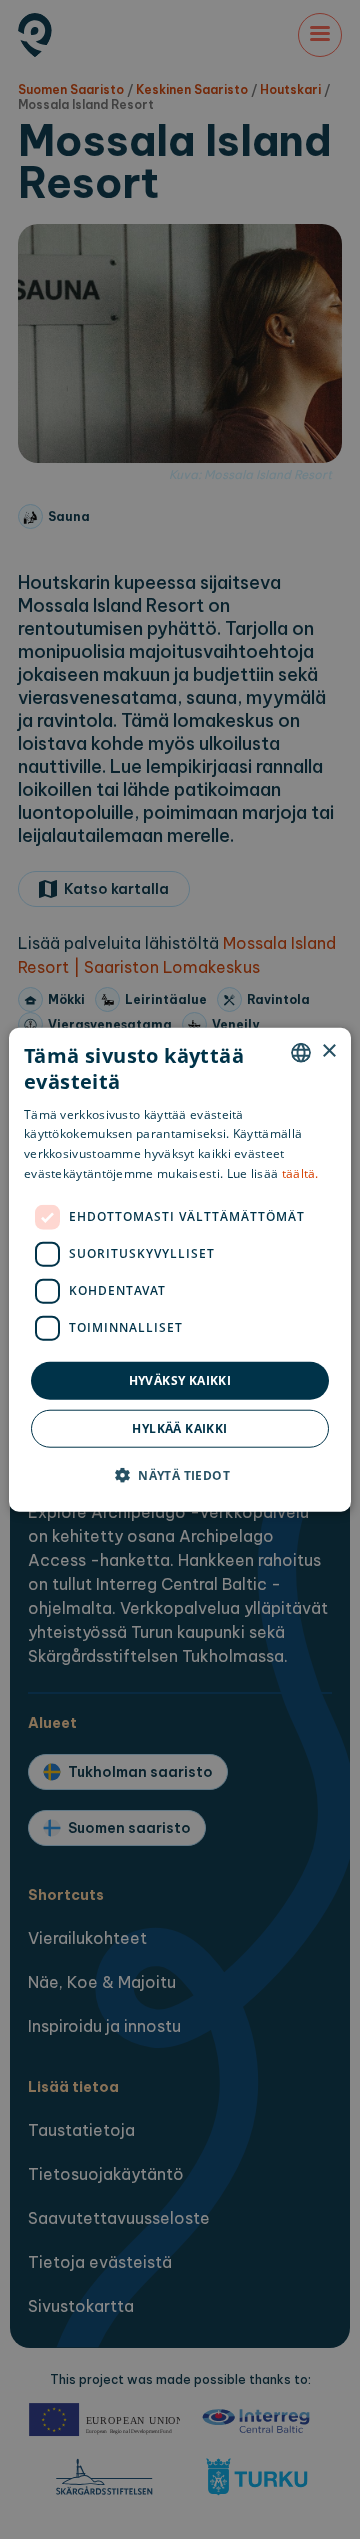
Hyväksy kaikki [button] (180, 1379)
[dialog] (180, 1269)
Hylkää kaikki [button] (179, 1428)
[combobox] (301, 1052)
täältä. (300, 1173)
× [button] (328, 1051)
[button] (180, 1475)
